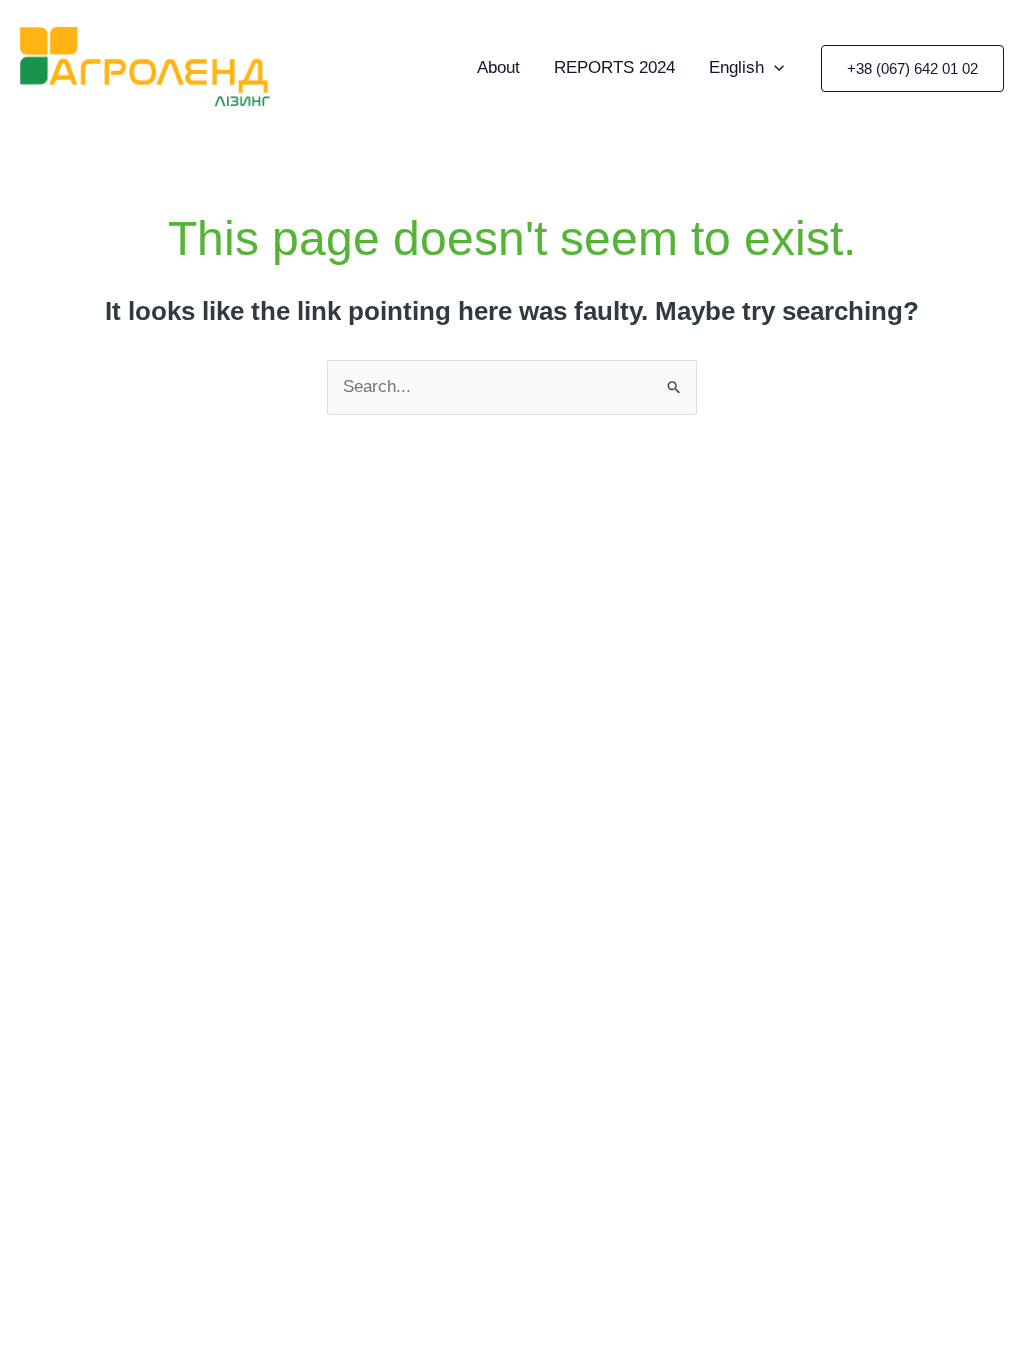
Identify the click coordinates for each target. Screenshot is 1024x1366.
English (736, 67)
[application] (774, 68)
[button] (912, 68)
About (498, 67)
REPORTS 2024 (614, 67)
